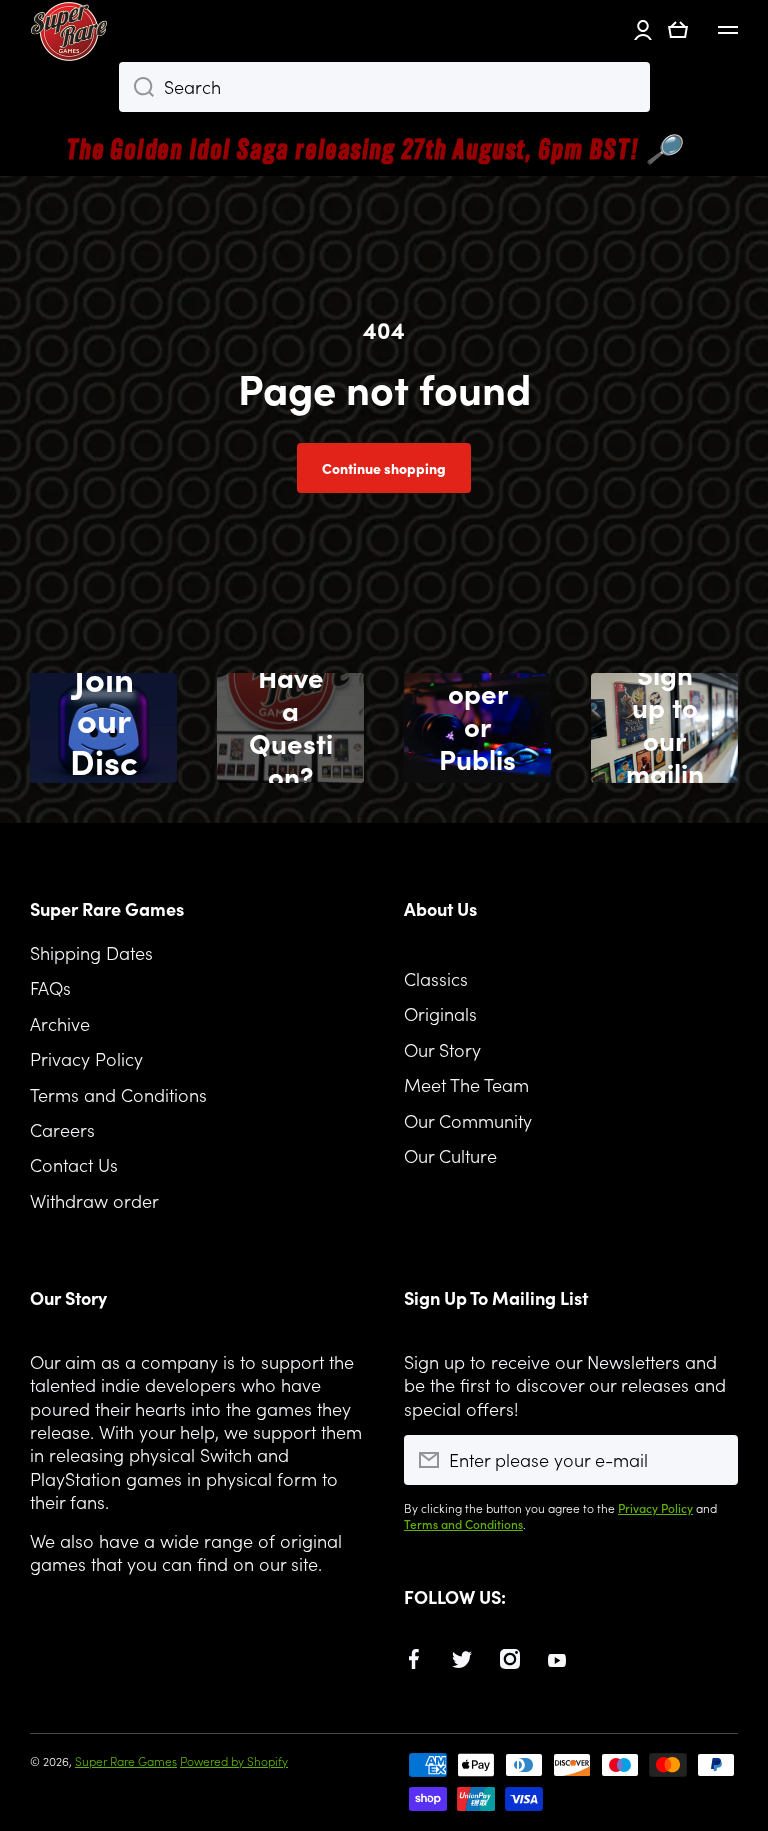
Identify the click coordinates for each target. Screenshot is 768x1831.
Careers (62, 1129)
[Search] (136, 87)
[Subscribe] (713, 1460)
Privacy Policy (86, 1058)
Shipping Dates (91, 952)
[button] (678, 30)
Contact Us (74, 1164)
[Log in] (643, 30)
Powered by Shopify (234, 1760)
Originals (440, 1013)
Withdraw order (94, 1200)
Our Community (468, 1120)
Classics (436, 978)
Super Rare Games (126, 1760)
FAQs (50, 987)
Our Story (442, 1049)
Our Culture (450, 1155)
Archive (60, 1023)
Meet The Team (466, 1084)
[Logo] (70, 30)
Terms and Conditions (118, 1094)
